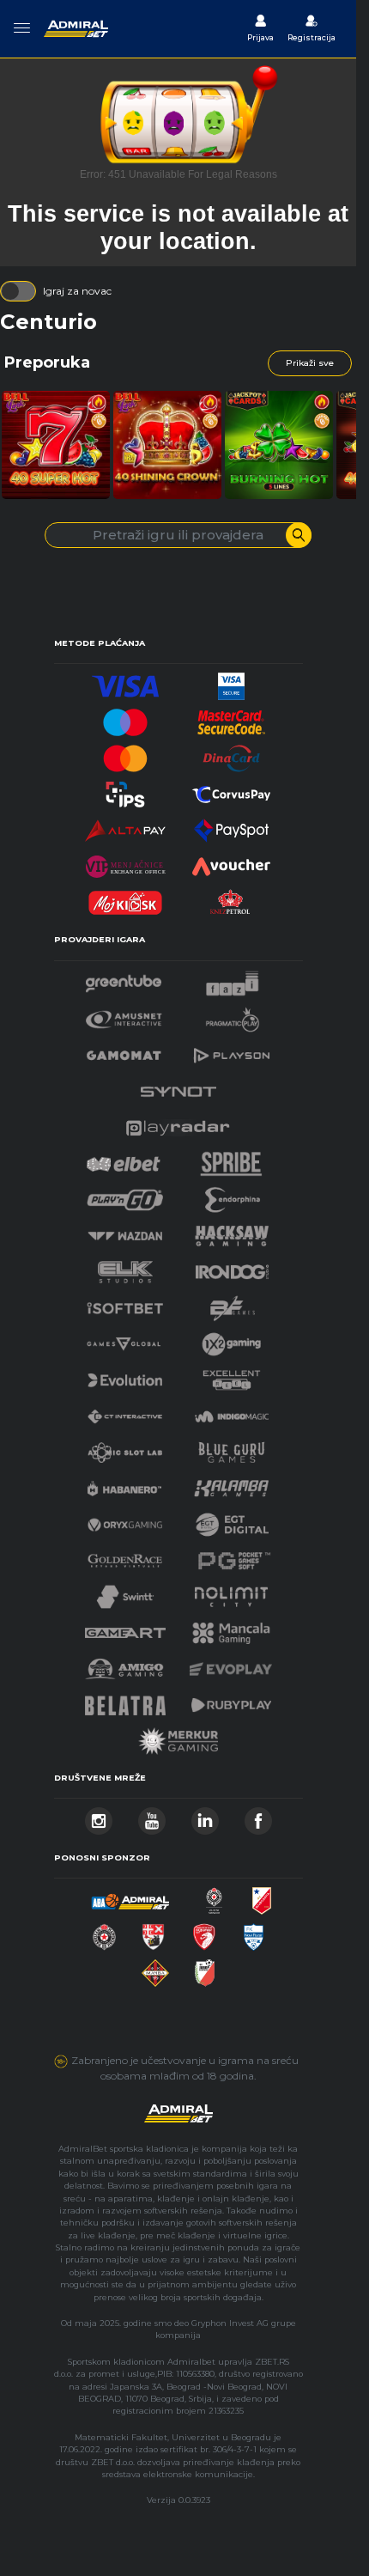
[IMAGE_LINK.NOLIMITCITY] (232, 1592)
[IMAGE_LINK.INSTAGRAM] (99, 1816)
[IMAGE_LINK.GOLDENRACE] (124, 1556)
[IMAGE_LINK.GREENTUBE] (124, 979)
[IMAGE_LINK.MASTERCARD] (125, 754)
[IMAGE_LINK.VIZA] (125, 682)
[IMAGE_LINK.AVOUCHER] (232, 862)
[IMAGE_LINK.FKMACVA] (155, 1968)
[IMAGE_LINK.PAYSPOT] (232, 826)
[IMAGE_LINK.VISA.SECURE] (232, 682)
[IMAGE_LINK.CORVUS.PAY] (232, 790)
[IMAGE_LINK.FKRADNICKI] (204, 1932)
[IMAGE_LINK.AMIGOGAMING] (124, 1664)
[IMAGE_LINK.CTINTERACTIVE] (124, 1412)
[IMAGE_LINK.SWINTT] (125, 1592)
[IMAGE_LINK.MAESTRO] (125, 718)
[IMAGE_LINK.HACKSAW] (232, 1231)
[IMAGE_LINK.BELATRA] (125, 1700)
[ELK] (125, 1267)
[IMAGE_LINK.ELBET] (124, 1159)
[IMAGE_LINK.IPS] (125, 790)
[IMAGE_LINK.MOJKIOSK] (125, 898)
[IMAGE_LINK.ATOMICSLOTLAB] (124, 1448)
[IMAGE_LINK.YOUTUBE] (152, 1816)
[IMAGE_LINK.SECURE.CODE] (232, 718)
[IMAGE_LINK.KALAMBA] (231, 1484)
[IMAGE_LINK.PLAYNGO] (125, 1195)
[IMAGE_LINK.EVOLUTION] (124, 1376)
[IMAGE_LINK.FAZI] (232, 979)
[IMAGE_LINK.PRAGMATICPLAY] (233, 1015)
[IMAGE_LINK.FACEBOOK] (258, 1816)
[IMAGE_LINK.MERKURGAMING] (178, 1736)
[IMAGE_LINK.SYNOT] (178, 1087)
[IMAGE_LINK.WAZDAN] (124, 1231)
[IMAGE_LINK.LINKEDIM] (205, 1816)
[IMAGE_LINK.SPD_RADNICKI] (153, 1932)
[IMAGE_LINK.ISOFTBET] (125, 1303)
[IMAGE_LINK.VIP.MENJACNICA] (125, 862)
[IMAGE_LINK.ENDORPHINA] (233, 1195)
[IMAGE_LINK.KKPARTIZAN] (215, 1896)
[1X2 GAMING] (231, 1340)
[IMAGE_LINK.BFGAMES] (233, 1303)
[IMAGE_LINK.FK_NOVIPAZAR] (254, 1932)
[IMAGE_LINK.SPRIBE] (231, 1159)
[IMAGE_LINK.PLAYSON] (232, 1051)
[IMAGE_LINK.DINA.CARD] (232, 754)
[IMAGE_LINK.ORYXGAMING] (124, 1520)
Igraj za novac (77, 291)
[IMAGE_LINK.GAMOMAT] (124, 1051)
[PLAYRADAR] (178, 1123)
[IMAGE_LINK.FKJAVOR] (205, 1968)
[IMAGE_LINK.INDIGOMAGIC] (232, 1412)
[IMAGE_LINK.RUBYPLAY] (232, 1700)
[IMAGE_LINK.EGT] (124, 1015)
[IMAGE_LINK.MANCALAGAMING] (232, 1628)
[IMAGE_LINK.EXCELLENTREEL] (232, 1376)
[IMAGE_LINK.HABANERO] (124, 1484)
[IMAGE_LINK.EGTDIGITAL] (232, 1520)
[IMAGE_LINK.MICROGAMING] (124, 1340)
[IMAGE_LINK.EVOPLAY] (231, 1664)
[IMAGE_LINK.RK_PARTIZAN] (104, 1932)
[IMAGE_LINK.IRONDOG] (233, 1267)
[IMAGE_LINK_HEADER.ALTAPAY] (125, 826)
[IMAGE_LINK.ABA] (130, 1896)
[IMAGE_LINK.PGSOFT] (232, 1556)
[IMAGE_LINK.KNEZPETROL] (232, 898)
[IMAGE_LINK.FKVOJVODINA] (262, 1896)
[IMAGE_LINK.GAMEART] (125, 1628)
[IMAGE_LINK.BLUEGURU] (232, 1448)
